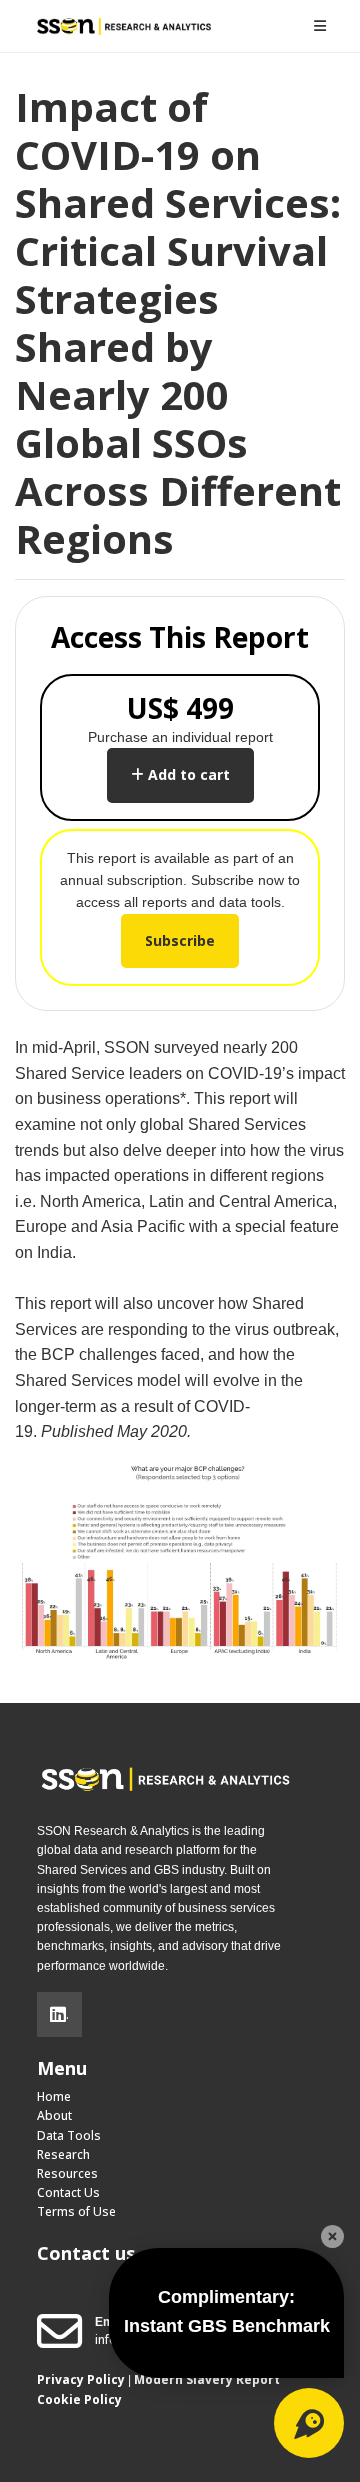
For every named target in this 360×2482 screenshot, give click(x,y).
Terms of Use (76, 2211)
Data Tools (69, 2135)
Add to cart (187, 774)
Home (54, 2096)
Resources (67, 2173)
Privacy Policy (81, 2379)
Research (63, 2154)
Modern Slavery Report (207, 2379)
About (54, 2115)
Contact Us (68, 2192)
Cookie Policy (79, 2399)
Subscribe (180, 940)
